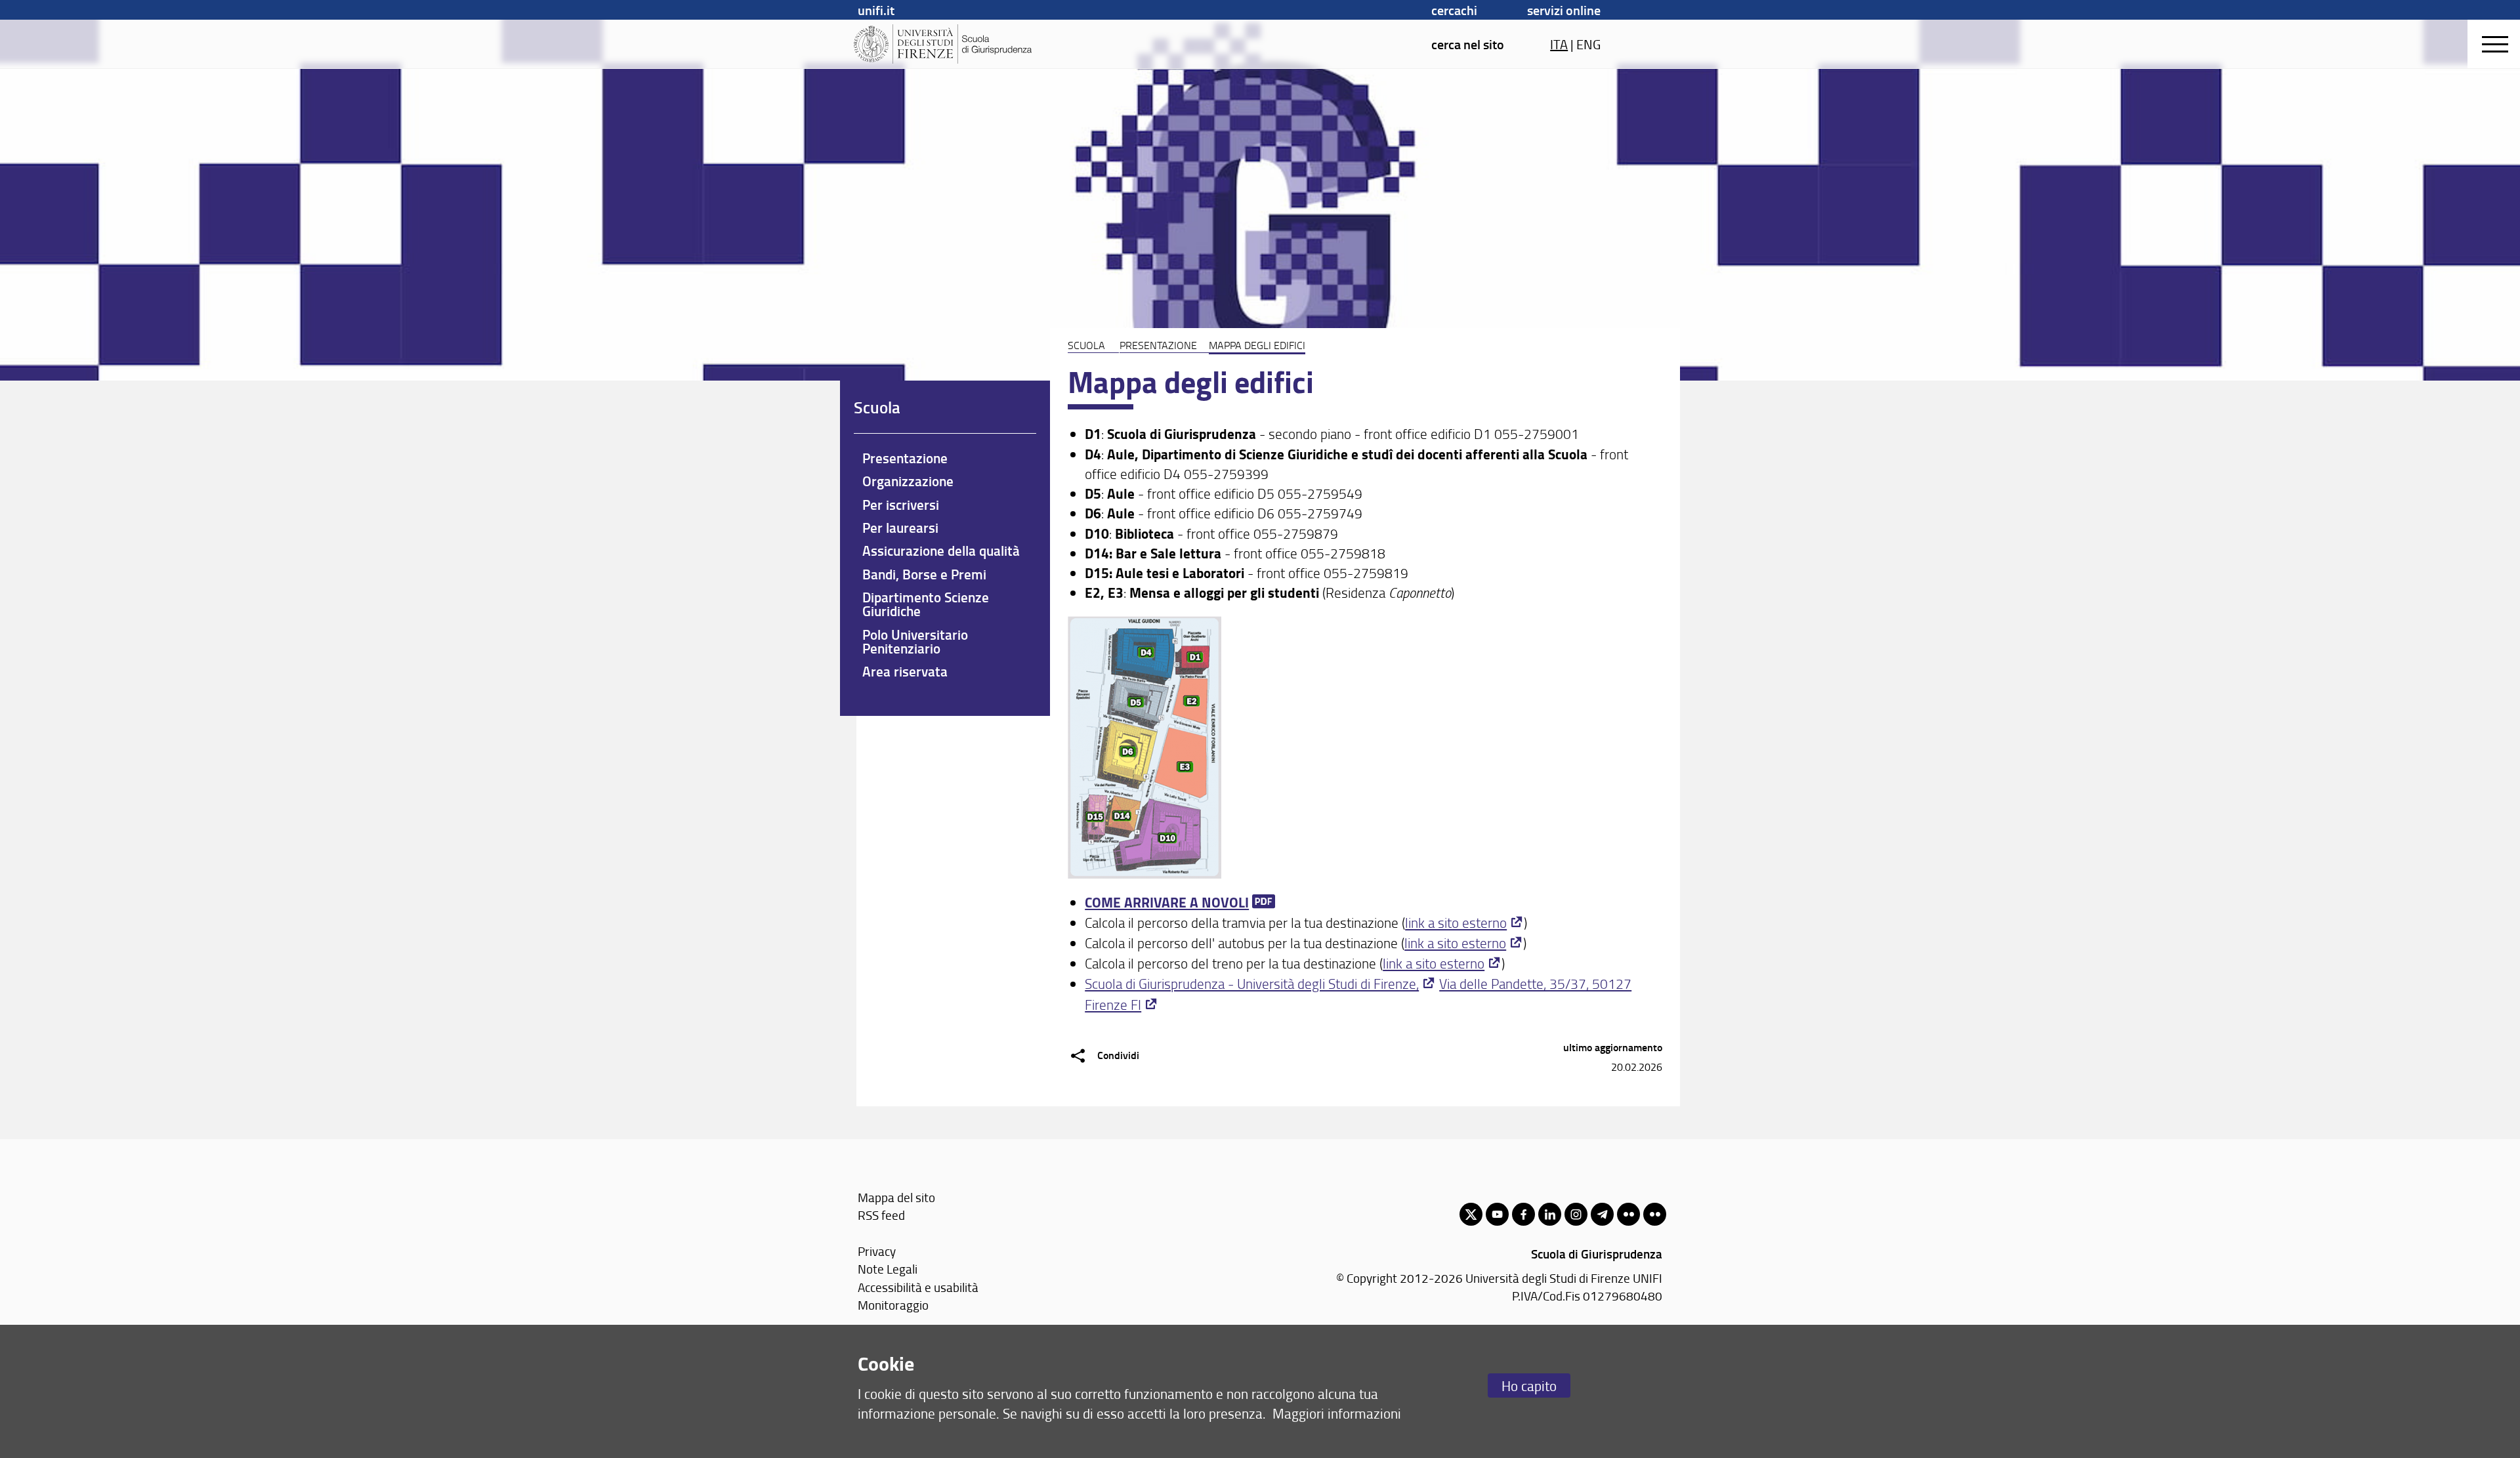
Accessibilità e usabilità (918, 1287)
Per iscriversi (901, 505)
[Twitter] (1471, 1214)
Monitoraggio (893, 1305)
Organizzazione (908, 481)
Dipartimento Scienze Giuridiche (926, 604)
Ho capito (1529, 1385)
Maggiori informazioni (1337, 1413)
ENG (1588, 44)
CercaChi (1454, 10)
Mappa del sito (896, 1197)
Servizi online (1564, 10)
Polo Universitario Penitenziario (915, 641)
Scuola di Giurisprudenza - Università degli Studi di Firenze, (1252, 983)
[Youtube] (1497, 1214)
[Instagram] (1576, 1214)
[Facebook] (1523, 1214)
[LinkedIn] (1550, 1214)
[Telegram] (1602, 1214)
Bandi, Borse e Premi (924, 574)
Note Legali (888, 1269)
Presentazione (1158, 345)
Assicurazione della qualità (941, 551)
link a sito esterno (1456, 922)
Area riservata (905, 671)
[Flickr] (1628, 1214)
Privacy (877, 1251)
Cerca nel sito (1468, 44)
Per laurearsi (900, 528)
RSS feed (881, 1215)
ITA (1559, 44)
